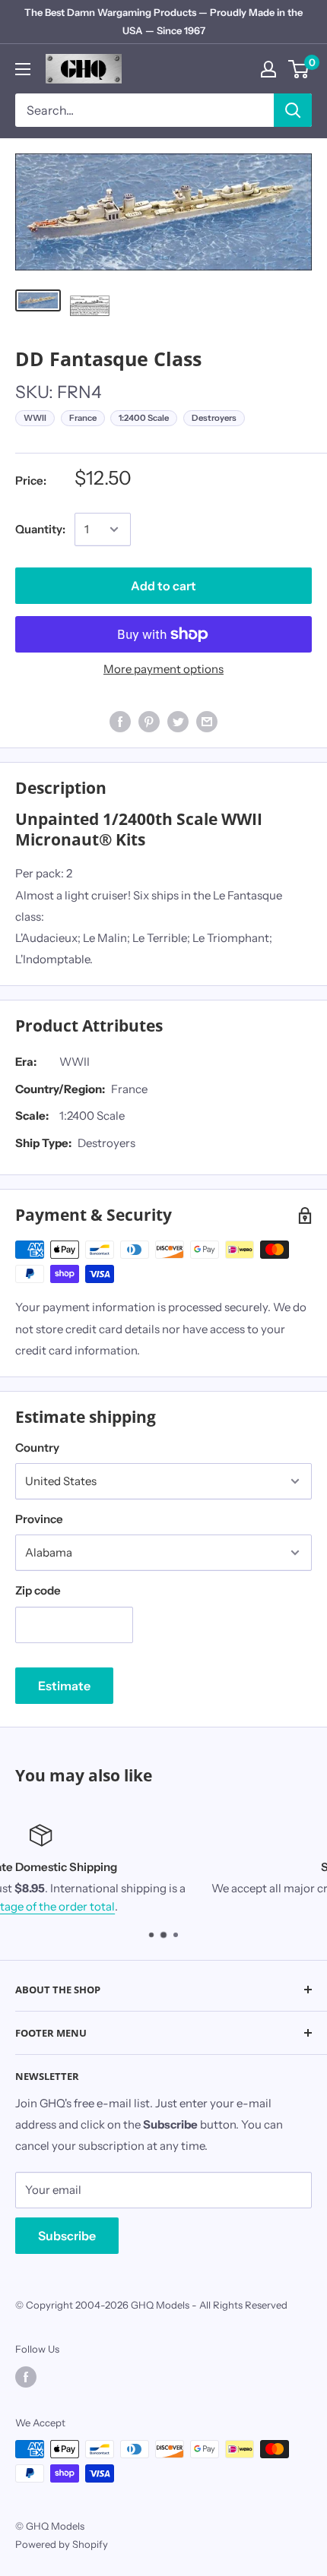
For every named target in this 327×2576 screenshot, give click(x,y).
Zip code (38, 1590)
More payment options (163, 669)
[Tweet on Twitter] (178, 721)
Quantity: (40, 529)
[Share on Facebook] (120, 721)
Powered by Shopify (62, 2544)
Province (39, 1519)
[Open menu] (23, 69)
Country (37, 1448)
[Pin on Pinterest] (149, 721)
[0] (299, 69)
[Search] (293, 110)
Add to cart (163, 586)
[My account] (268, 69)
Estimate (64, 1686)
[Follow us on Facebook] (26, 2377)
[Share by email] (207, 721)
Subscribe (67, 2236)
